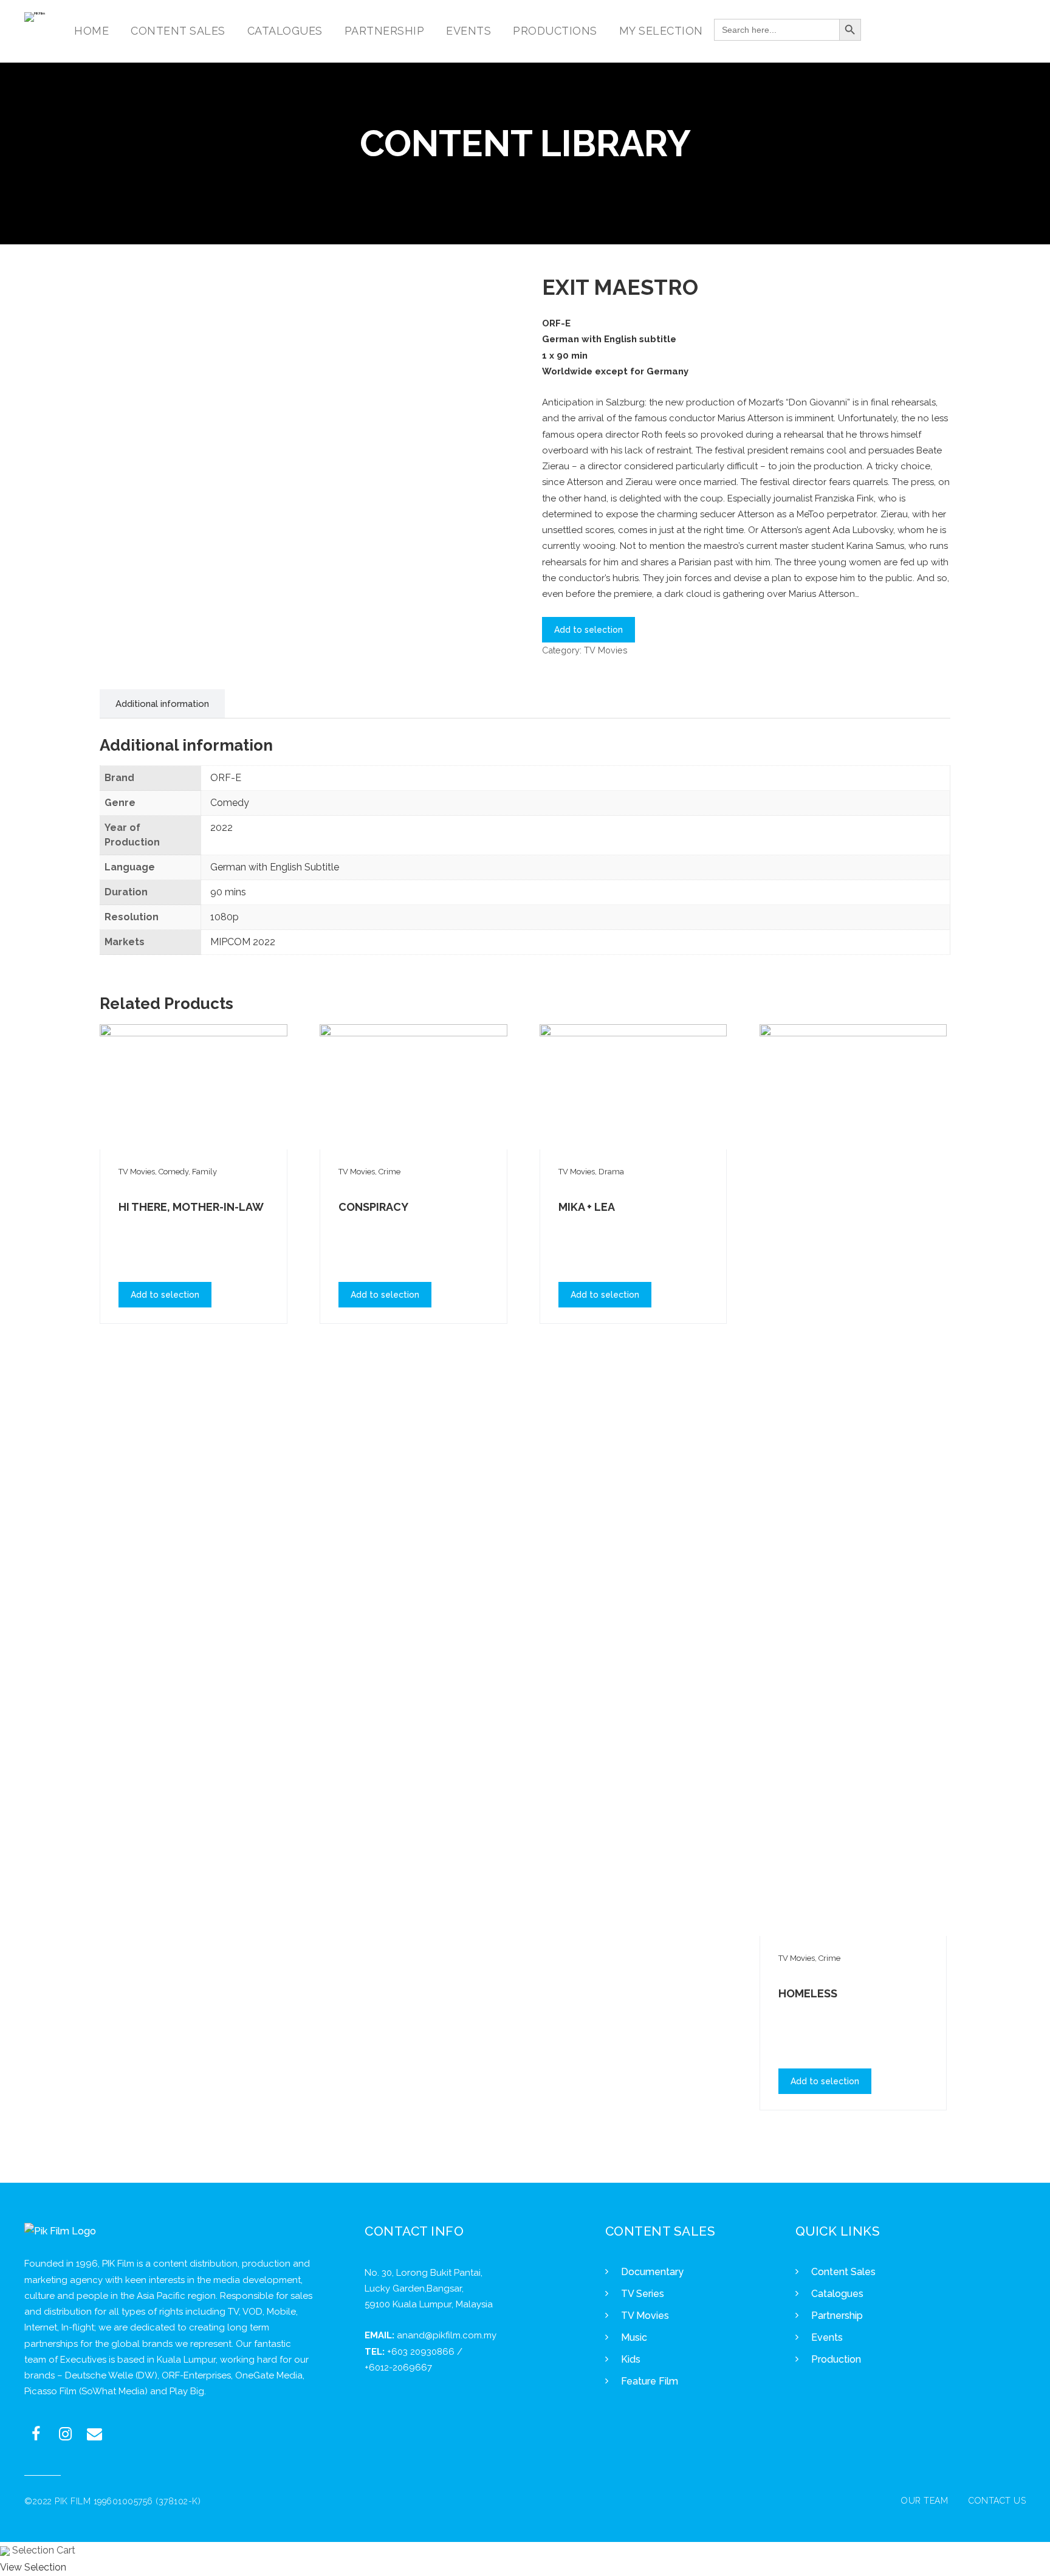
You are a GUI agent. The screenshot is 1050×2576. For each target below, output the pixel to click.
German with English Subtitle (275, 867)
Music (634, 2337)
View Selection (33, 2567)
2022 (221, 828)
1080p (225, 917)
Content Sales (843, 2272)
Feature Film (650, 2381)
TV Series (643, 2294)
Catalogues (837, 2294)
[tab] (162, 704)
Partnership (837, 2316)
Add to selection (588, 630)
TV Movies (606, 650)
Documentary (652, 2272)
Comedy (230, 803)
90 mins (228, 892)
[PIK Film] (35, 17)
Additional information (162, 704)
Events (827, 2337)
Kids (631, 2359)
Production (836, 2359)
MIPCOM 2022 (243, 942)
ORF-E (226, 778)
